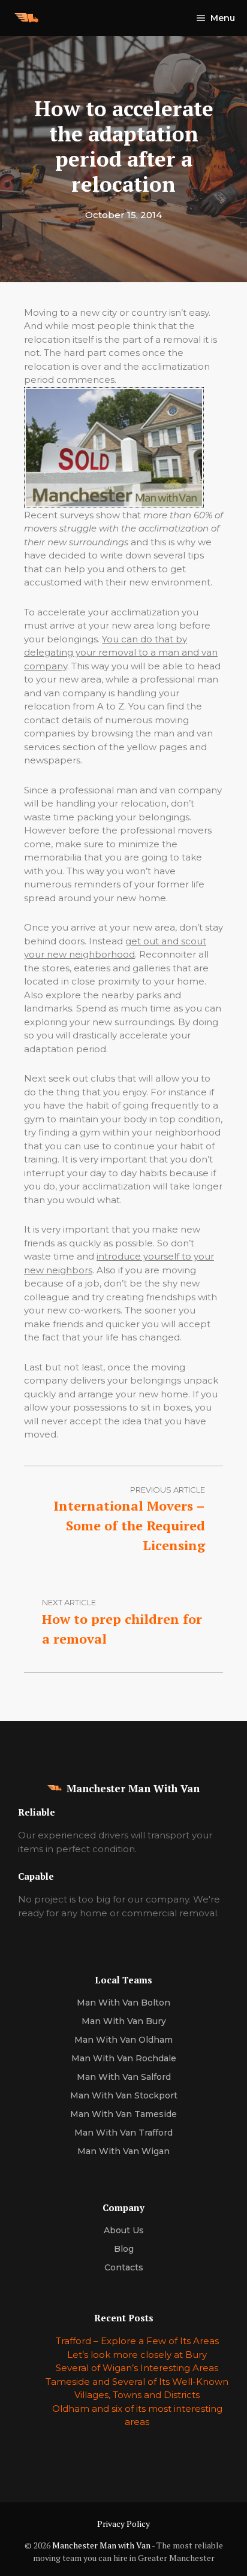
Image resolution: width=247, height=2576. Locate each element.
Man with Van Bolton (123, 2003)
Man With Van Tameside (123, 2114)
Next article (69, 1602)
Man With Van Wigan (123, 2151)
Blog (124, 2249)
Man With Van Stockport (124, 2095)
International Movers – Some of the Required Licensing (129, 1525)
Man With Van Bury (124, 2021)
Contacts (124, 2267)
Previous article (168, 1490)
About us (124, 2230)
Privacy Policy (123, 2524)
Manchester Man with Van (101, 2545)
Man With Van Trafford (123, 2133)
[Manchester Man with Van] (26, 18)
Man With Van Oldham (123, 2040)
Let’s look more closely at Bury (137, 2355)
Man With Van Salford (124, 2077)
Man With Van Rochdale (124, 2058)
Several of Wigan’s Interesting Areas (137, 2368)
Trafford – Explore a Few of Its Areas (137, 2341)
